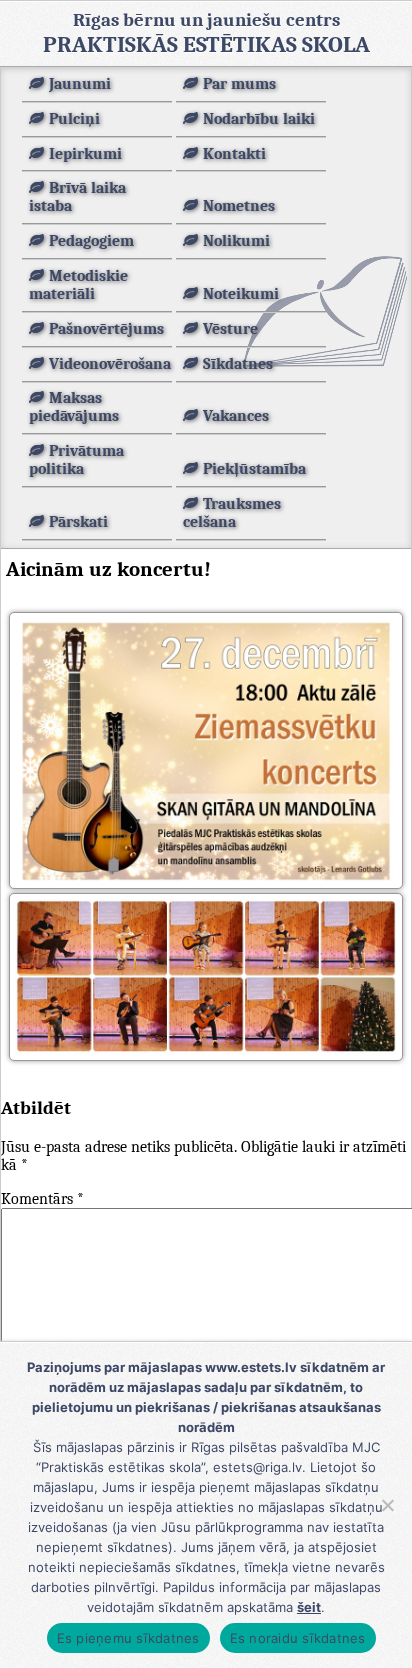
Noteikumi (241, 294)
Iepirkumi (85, 154)
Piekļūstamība (254, 469)
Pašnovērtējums (106, 329)
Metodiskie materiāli (78, 285)
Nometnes (239, 206)
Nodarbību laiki (259, 119)
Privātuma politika (76, 460)
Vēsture (230, 329)
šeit (309, 1607)
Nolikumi (236, 241)
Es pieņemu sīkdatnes (128, 1638)
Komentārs (42, 1199)
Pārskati (78, 522)
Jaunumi (80, 84)
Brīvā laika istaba (77, 197)
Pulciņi (74, 119)
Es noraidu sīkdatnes (298, 1638)
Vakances (236, 416)
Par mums (239, 84)
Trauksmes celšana (232, 513)
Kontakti (234, 154)
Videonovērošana (110, 364)
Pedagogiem (91, 241)
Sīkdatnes (238, 364)
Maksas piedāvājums (74, 407)
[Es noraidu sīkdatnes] (387, 1505)
